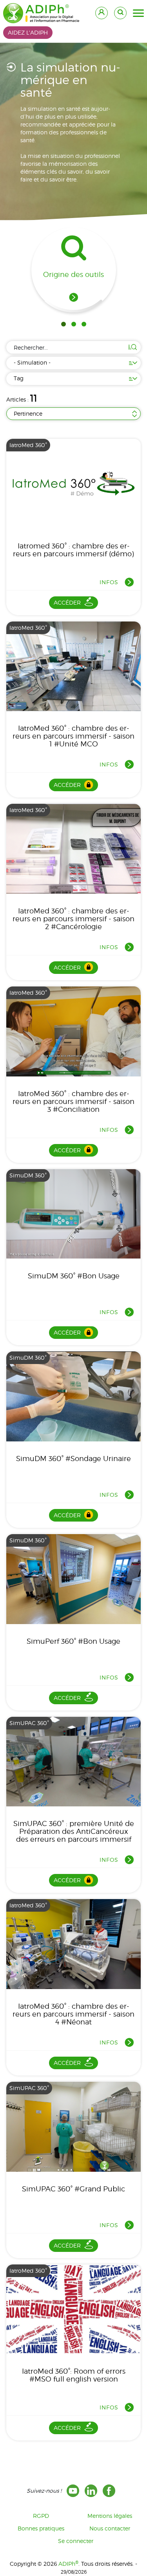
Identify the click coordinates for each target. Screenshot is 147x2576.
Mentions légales (110, 2516)
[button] (138, 13)
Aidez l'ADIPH (28, 32)
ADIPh (68, 2564)
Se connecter (76, 2541)
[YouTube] (73, 2491)
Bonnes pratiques (41, 2528)
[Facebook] (109, 2491)
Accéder (67, 602)
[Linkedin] (91, 2491)
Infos (109, 582)
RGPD (41, 2516)
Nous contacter (110, 2528)
